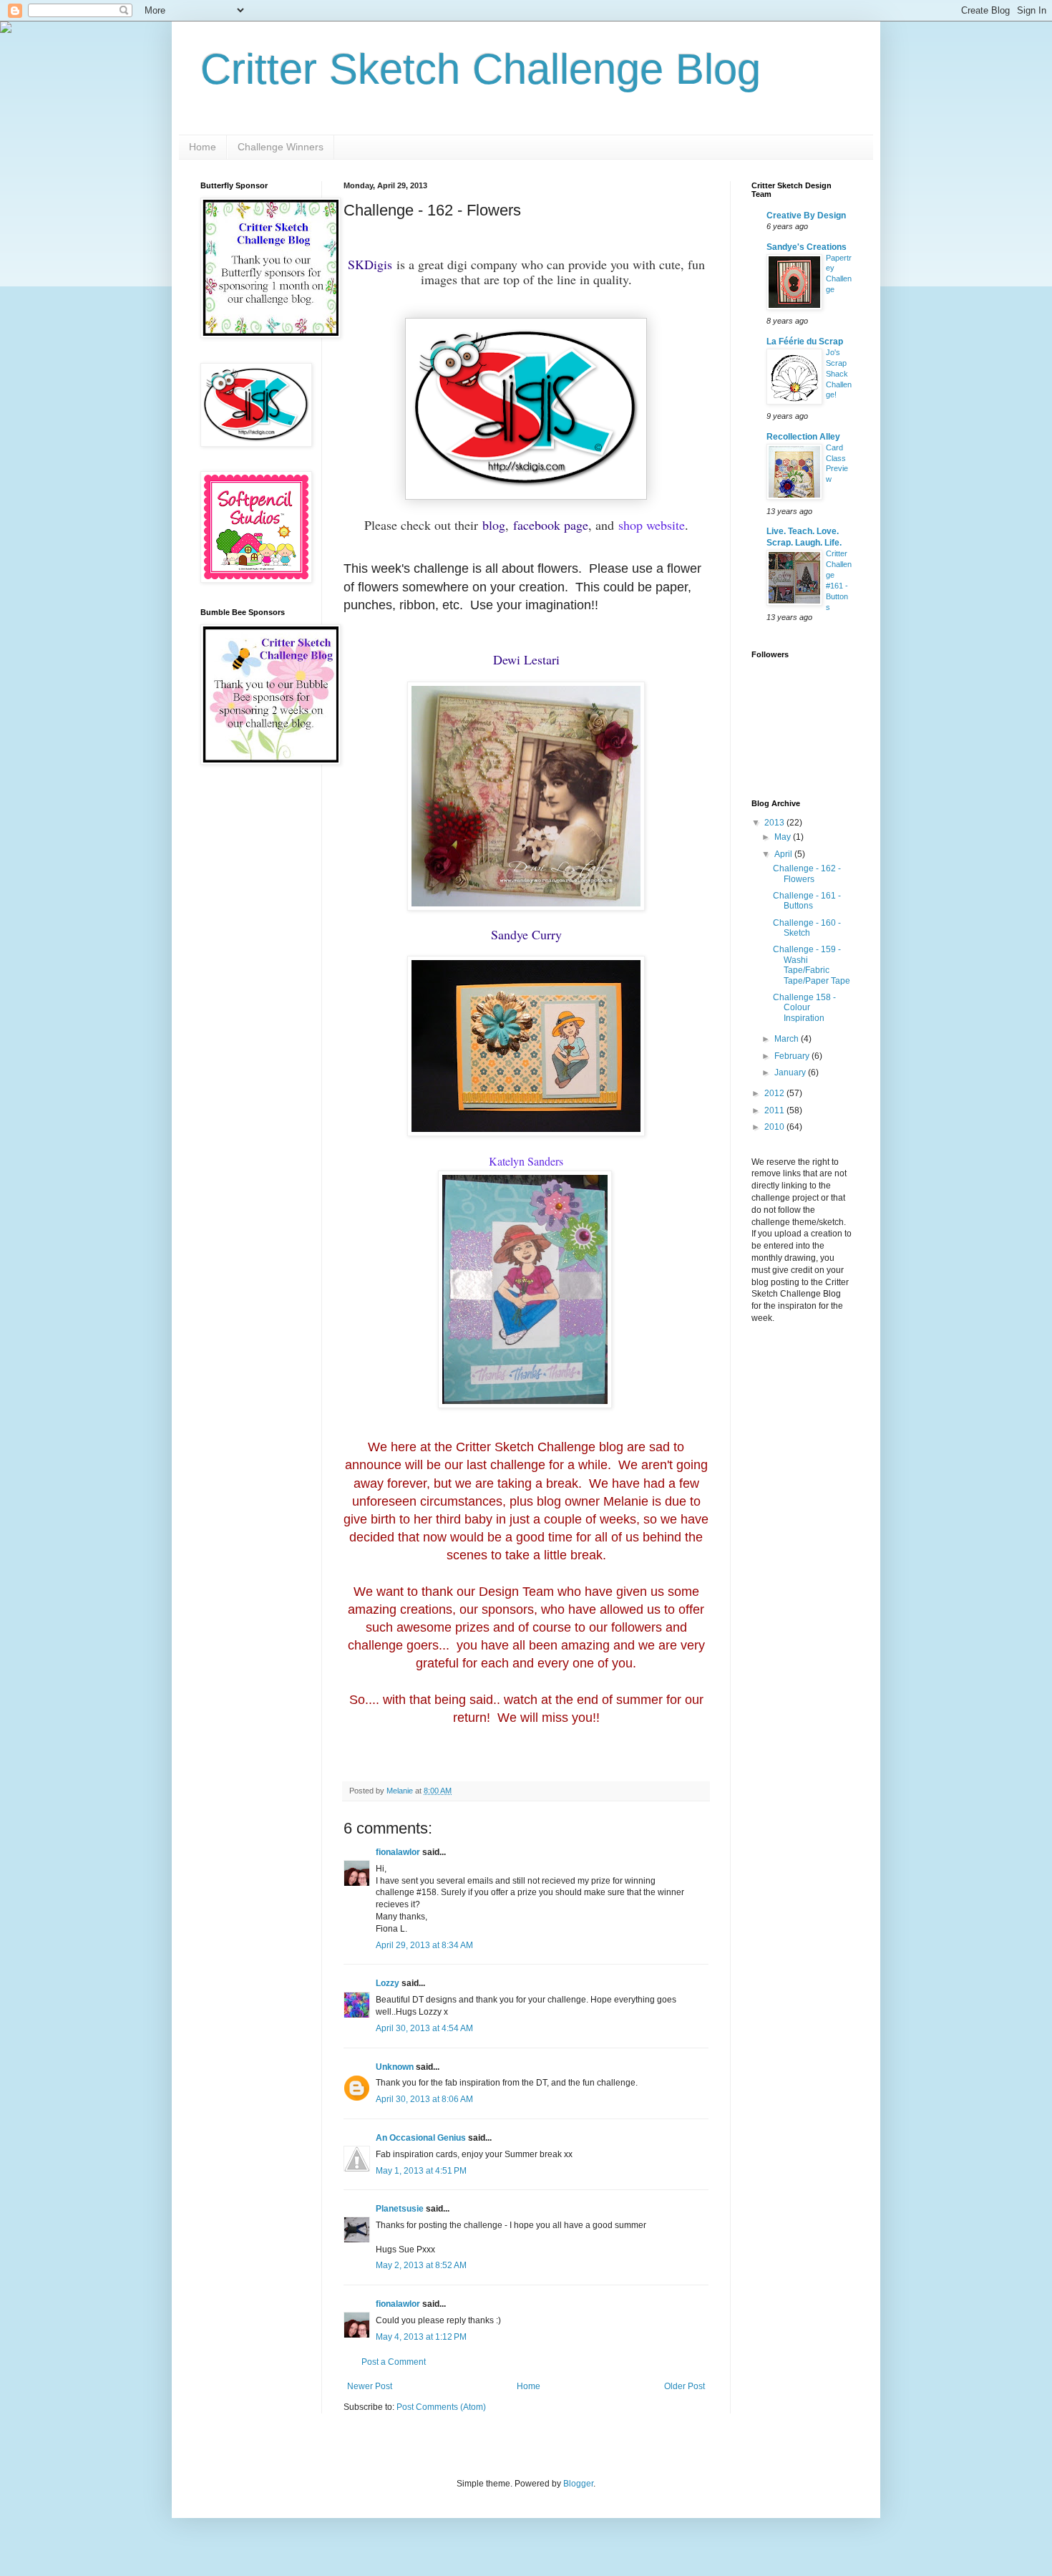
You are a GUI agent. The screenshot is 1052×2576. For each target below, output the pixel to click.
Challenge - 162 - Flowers (807, 873)
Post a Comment (394, 2362)
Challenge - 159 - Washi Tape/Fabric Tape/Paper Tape (812, 965)
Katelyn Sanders (526, 1161)
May (784, 837)
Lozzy (388, 1983)
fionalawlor (398, 1852)
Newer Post (370, 2386)
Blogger (578, 2484)
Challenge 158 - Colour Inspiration (804, 1008)
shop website (652, 525)
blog (494, 525)
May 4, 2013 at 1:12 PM (421, 2337)
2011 (775, 1110)
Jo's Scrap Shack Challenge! (839, 373)
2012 (775, 1093)
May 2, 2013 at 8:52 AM (421, 2265)
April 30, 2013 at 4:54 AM (424, 2028)
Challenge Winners (281, 147)
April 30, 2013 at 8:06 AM (424, 2099)
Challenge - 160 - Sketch (807, 928)
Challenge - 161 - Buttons (807, 901)
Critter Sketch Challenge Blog (481, 69)
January (791, 1072)
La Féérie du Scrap (805, 342)
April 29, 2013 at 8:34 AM (424, 1945)
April (784, 854)
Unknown (395, 2067)
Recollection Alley (803, 437)
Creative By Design (806, 216)
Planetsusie (400, 2209)
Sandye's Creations (807, 247)
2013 (775, 823)
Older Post (685, 2386)
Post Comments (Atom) (441, 2407)
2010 (775, 1127)
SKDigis (370, 264)
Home (203, 147)
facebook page (551, 525)
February (793, 1056)
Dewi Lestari (526, 659)
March (788, 1039)
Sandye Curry (526, 934)
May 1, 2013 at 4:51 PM (421, 2171)
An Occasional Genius (421, 2138)
